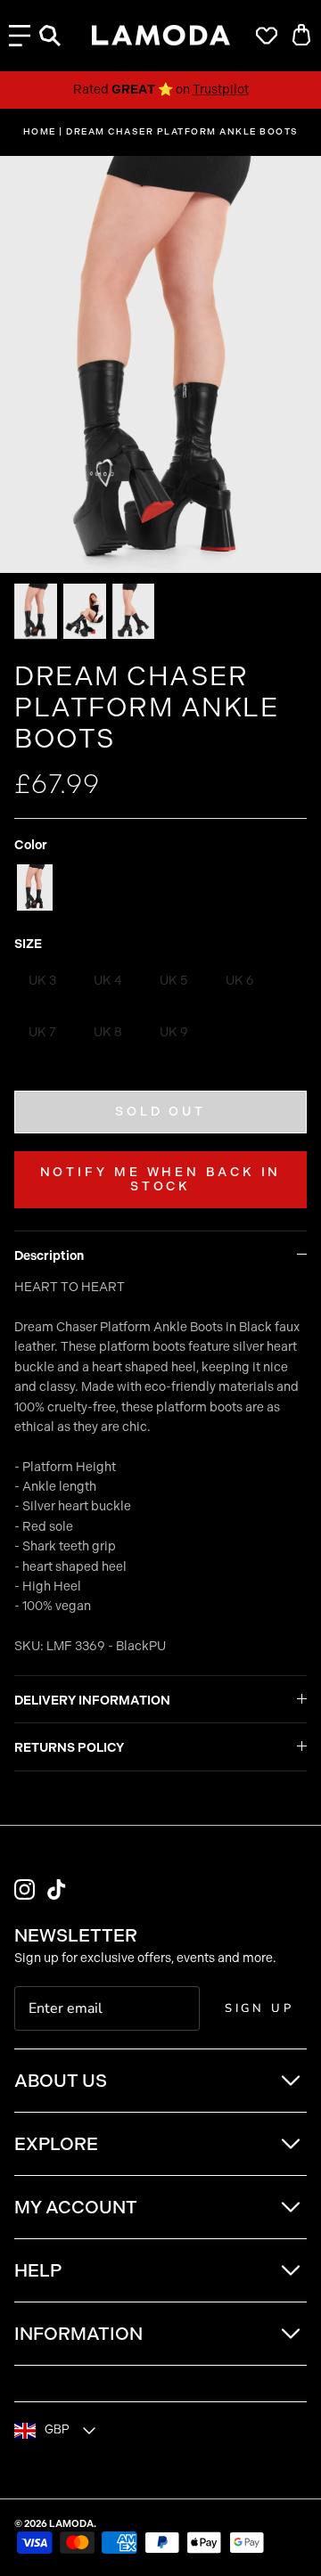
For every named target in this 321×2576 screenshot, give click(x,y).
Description (49, 1256)
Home (40, 132)
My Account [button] (76, 2207)
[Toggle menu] (20, 36)
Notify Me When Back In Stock (161, 1179)
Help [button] (38, 2270)
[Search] (59, 36)
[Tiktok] (57, 1889)
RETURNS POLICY (69, 1748)
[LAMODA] (161, 36)
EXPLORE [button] (56, 2144)
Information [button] (78, 2334)
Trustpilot (221, 90)
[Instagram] (25, 1889)
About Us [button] (61, 2081)
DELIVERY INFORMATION (92, 1701)
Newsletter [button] (76, 1935)
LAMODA (71, 2524)
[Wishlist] (262, 36)
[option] (160, 364)
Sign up (259, 2008)
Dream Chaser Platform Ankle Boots (182, 132)
